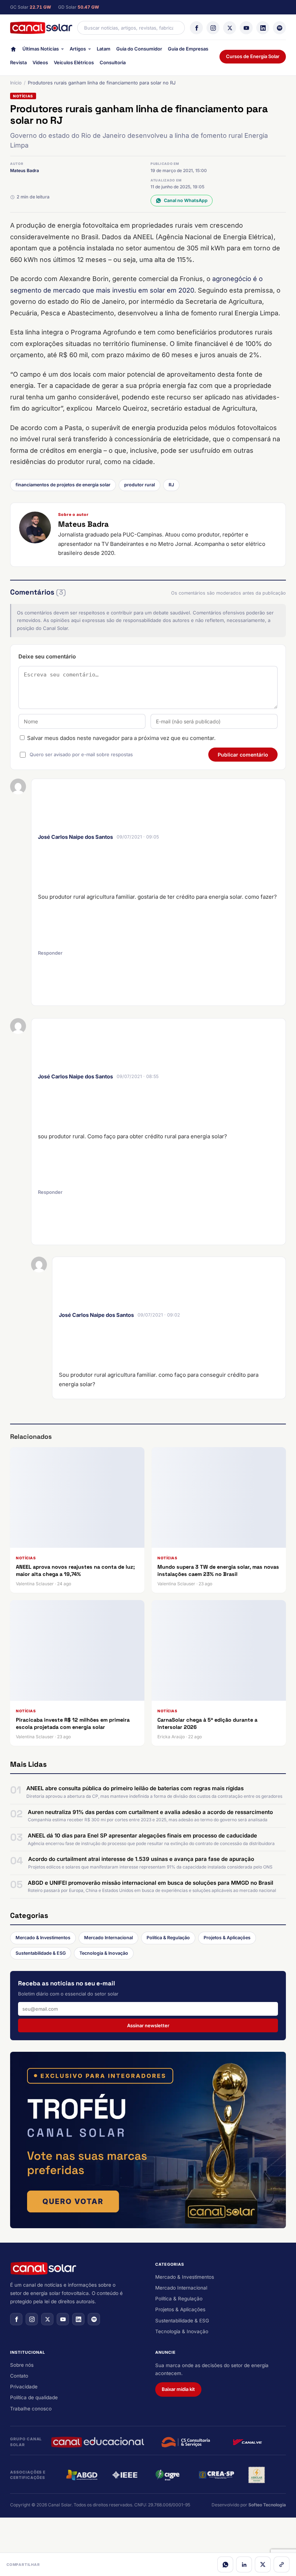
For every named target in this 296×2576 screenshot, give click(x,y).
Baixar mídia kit (178, 2389)
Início (16, 83)
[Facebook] (196, 28)
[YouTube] (246, 28)
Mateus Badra (25, 170)
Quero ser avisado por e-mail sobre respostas (81, 754)
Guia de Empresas (188, 49)
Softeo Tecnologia (267, 2505)
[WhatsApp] (225, 2564)
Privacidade (24, 2387)
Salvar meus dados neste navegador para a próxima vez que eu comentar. (121, 738)
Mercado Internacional (108, 1938)
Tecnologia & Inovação (104, 1953)
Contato (19, 2376)
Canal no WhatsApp (186, 200)
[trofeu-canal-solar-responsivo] (148, 2140)
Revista (18, 62)
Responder (50, 953)
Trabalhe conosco (31, 2409)
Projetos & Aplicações (227, 1938)
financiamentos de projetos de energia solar (63, 485)
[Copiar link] (282, 2564)
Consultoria (113, 62)
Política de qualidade (34, 2397)
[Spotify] (279, 28)
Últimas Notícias (41, 49)
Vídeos (40, 62)
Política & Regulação (168, 1938)
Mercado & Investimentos (43, 1938)
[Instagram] (213, 28)
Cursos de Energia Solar (253, 56)
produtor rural (140, 485)
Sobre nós (22, 2365)
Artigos (78, 49)
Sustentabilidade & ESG (41, 1953)
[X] (230, 28)
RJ (171, 485)
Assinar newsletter (148, 2025)
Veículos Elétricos (74, 62)
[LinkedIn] (263, 28)
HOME (13, 51)
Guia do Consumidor (139, 49)
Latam (104, 49)
